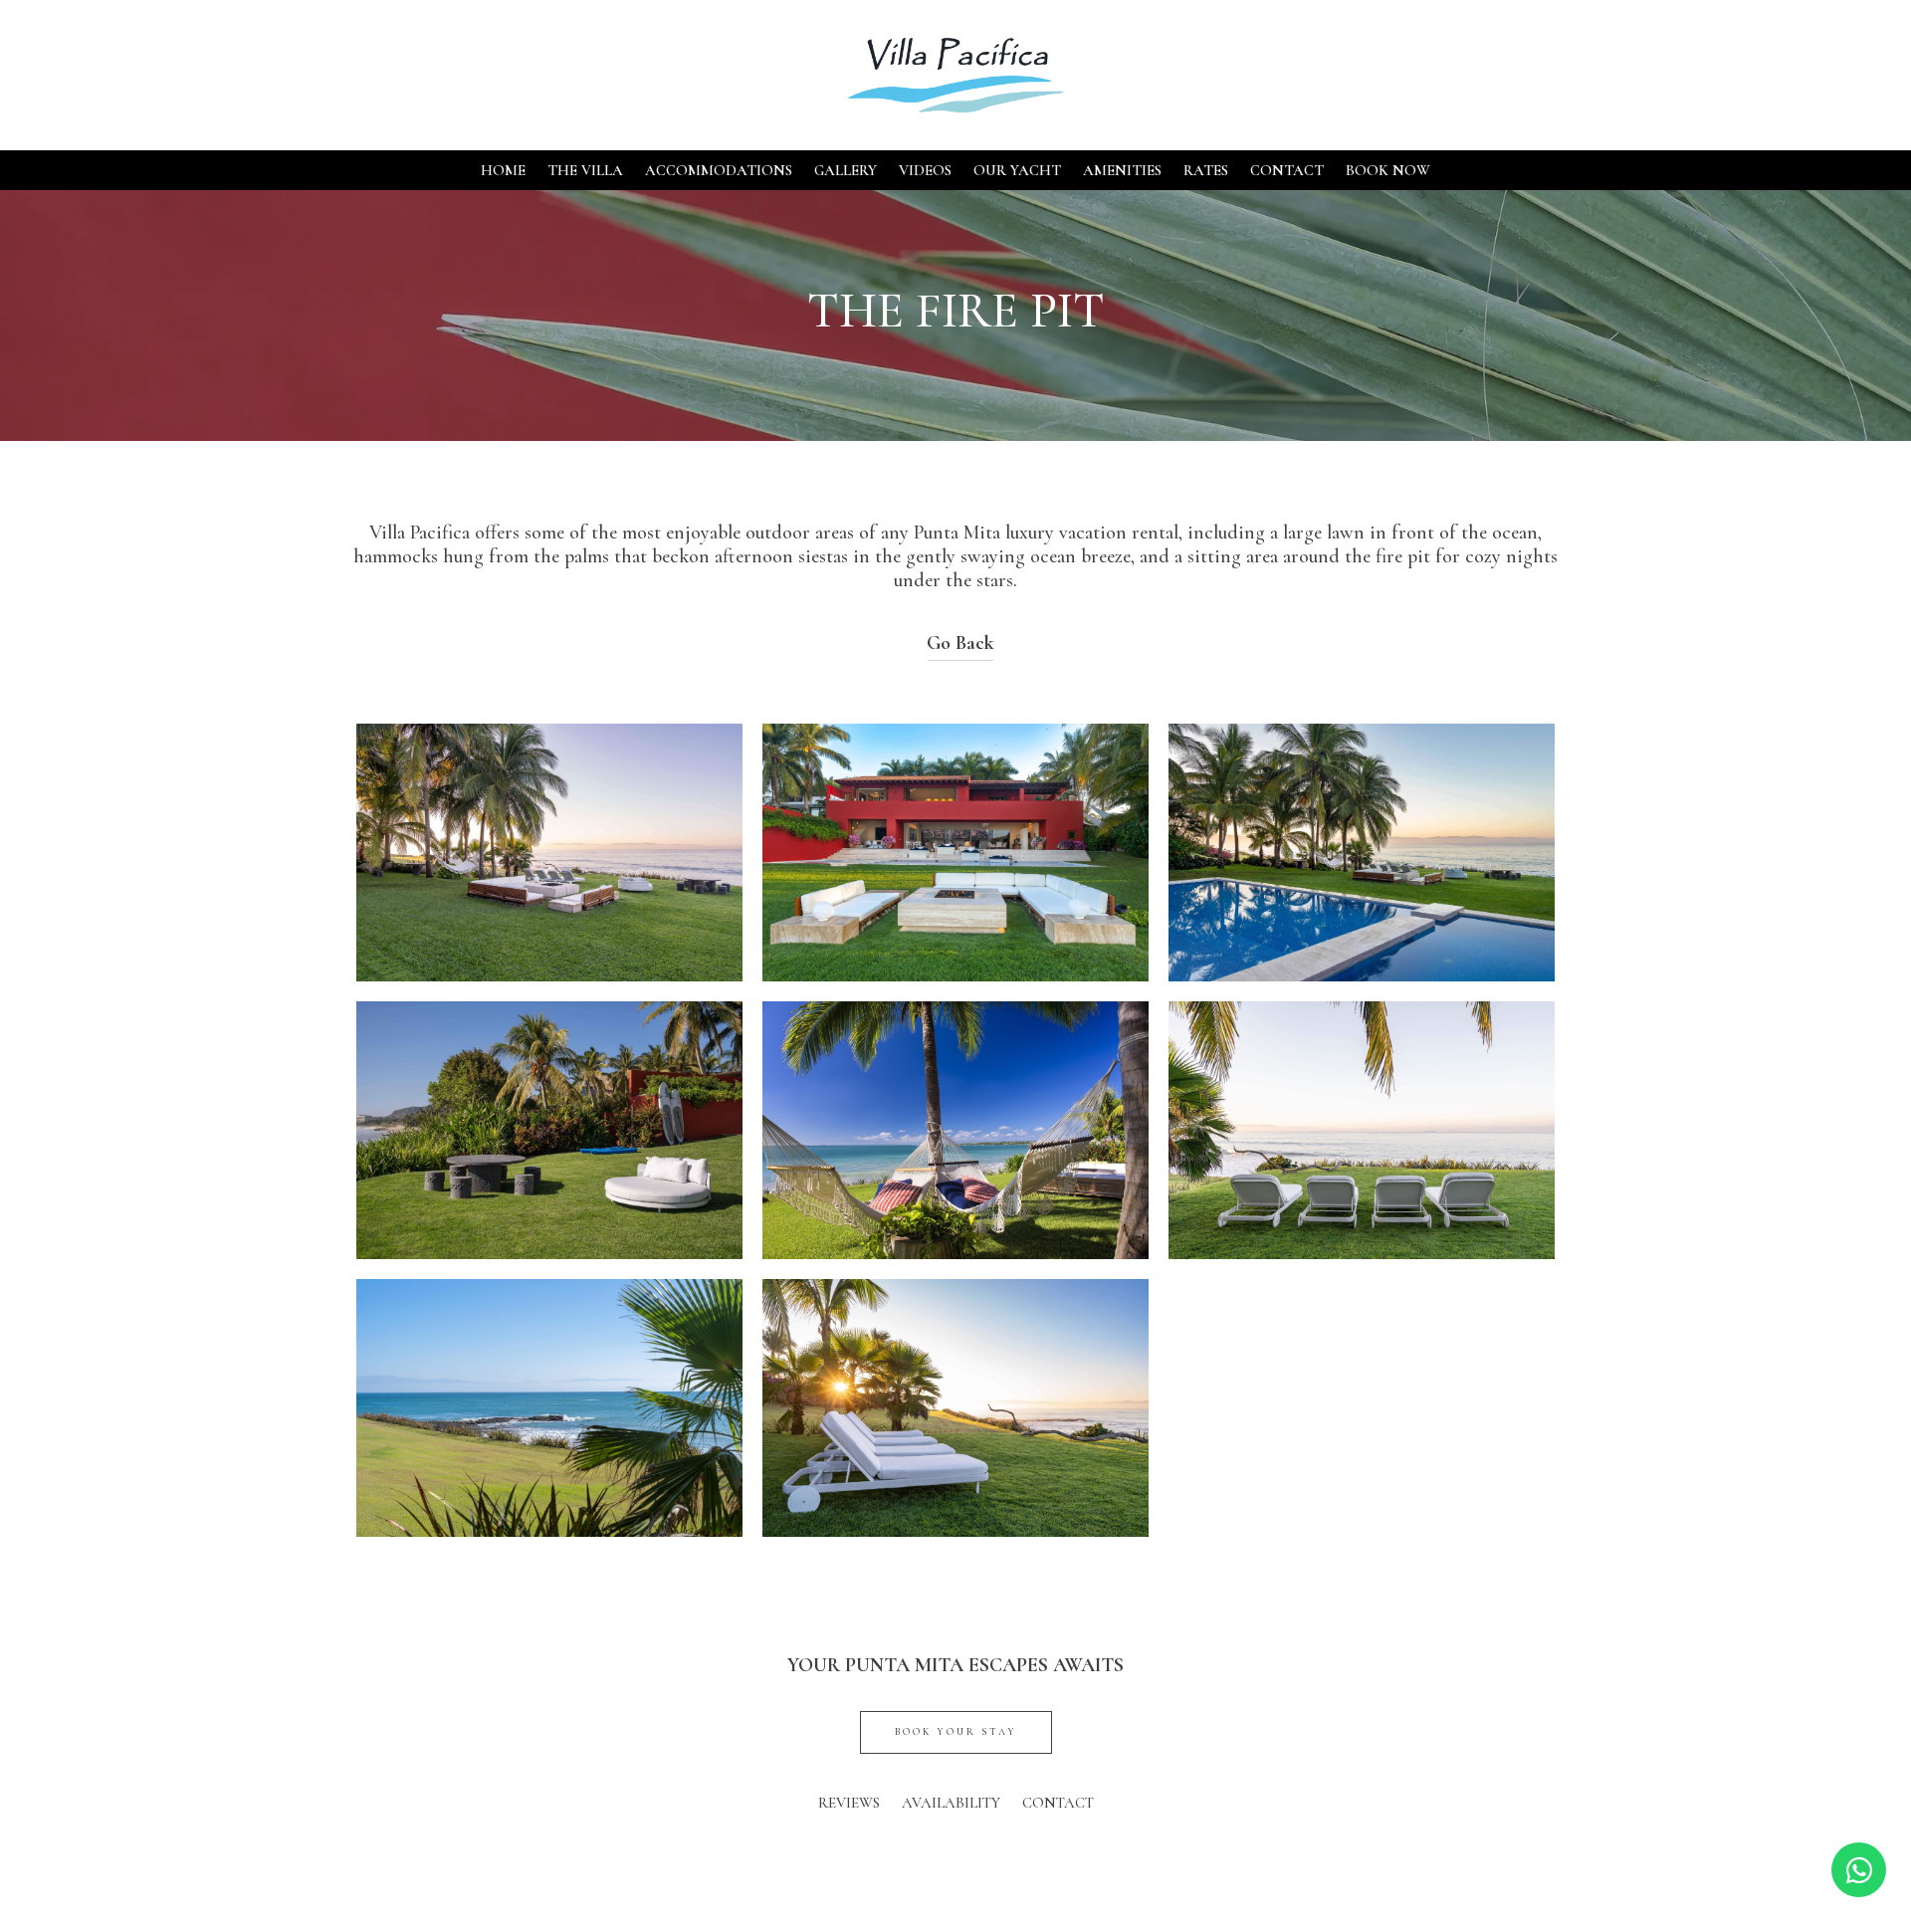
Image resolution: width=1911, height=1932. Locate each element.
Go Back (960, 643)
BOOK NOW (1388, 171)
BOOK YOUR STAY (956, 1732)
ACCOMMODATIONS (719, 171)
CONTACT (1287, 171)
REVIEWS (849, 1804)
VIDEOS (925, 171)
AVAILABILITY (951, 1804)
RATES (1206, 171)
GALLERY (846, 171)
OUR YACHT (1017, 171)
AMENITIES (1122, 171)
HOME (503, 171)
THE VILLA (585, 171)
